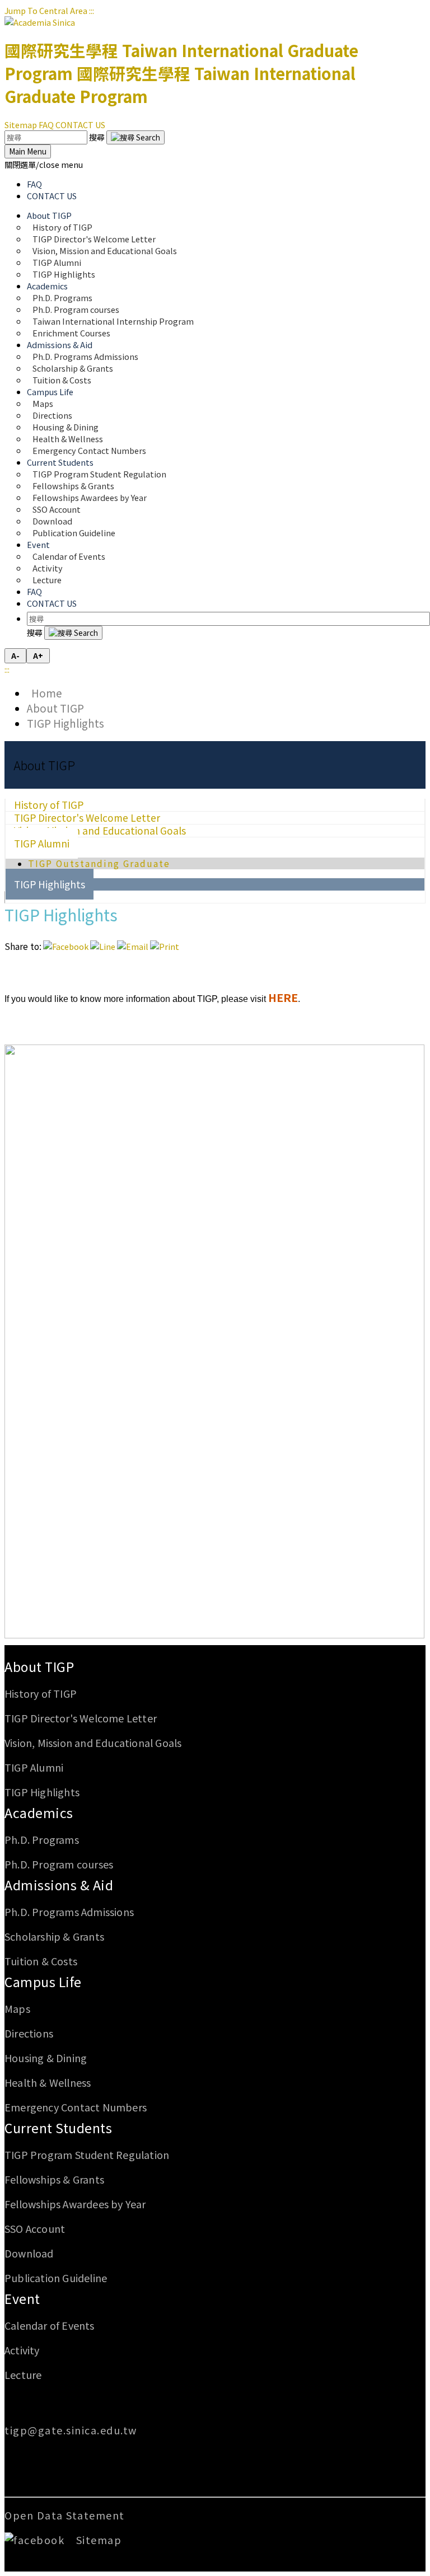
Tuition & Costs (62, 380)
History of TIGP (41, 1693)
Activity (22, 2350)
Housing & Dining (46, 2058)
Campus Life (43, 1982)
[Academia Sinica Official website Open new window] (40, 22)
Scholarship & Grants (54, 1936)
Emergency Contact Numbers (89, 450)
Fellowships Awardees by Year (90, 497)
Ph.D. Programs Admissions (69, 1912)
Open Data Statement (65, 2515)
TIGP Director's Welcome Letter (81, 1718)
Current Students (58, 2128)
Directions (29, 2033)
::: (92, 10)
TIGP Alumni (42, 843)
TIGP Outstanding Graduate (99, 863)
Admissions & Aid (59, 1885)
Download (29, 2253)
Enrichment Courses (71, 333)
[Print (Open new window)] (165, 946)
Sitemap (21, 125)
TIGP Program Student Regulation (87, 2155)
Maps (17, 2008)
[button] (44, 164)
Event (22, 2298)
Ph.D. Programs (42, 1839)
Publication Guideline (74, 533)
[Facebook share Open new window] (66, 946)
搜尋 (98, 137)
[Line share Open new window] (103, 946)
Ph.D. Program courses (59, 1864)
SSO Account (35, 2228)
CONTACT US (80, 125)
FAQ (46, 125)
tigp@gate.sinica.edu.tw (71, 2430)
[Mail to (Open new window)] (133, 946)
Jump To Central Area (46, 10)
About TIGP (55, 708)
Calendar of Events (69, 556)
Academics (39, 1812)
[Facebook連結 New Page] (39, 2540)
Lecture (47, 580)
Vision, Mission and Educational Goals (106, 250)
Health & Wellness (48, 2082)
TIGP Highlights (64, 274)
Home (45, 693)
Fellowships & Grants (54, 2179)
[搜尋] (135, 137)
